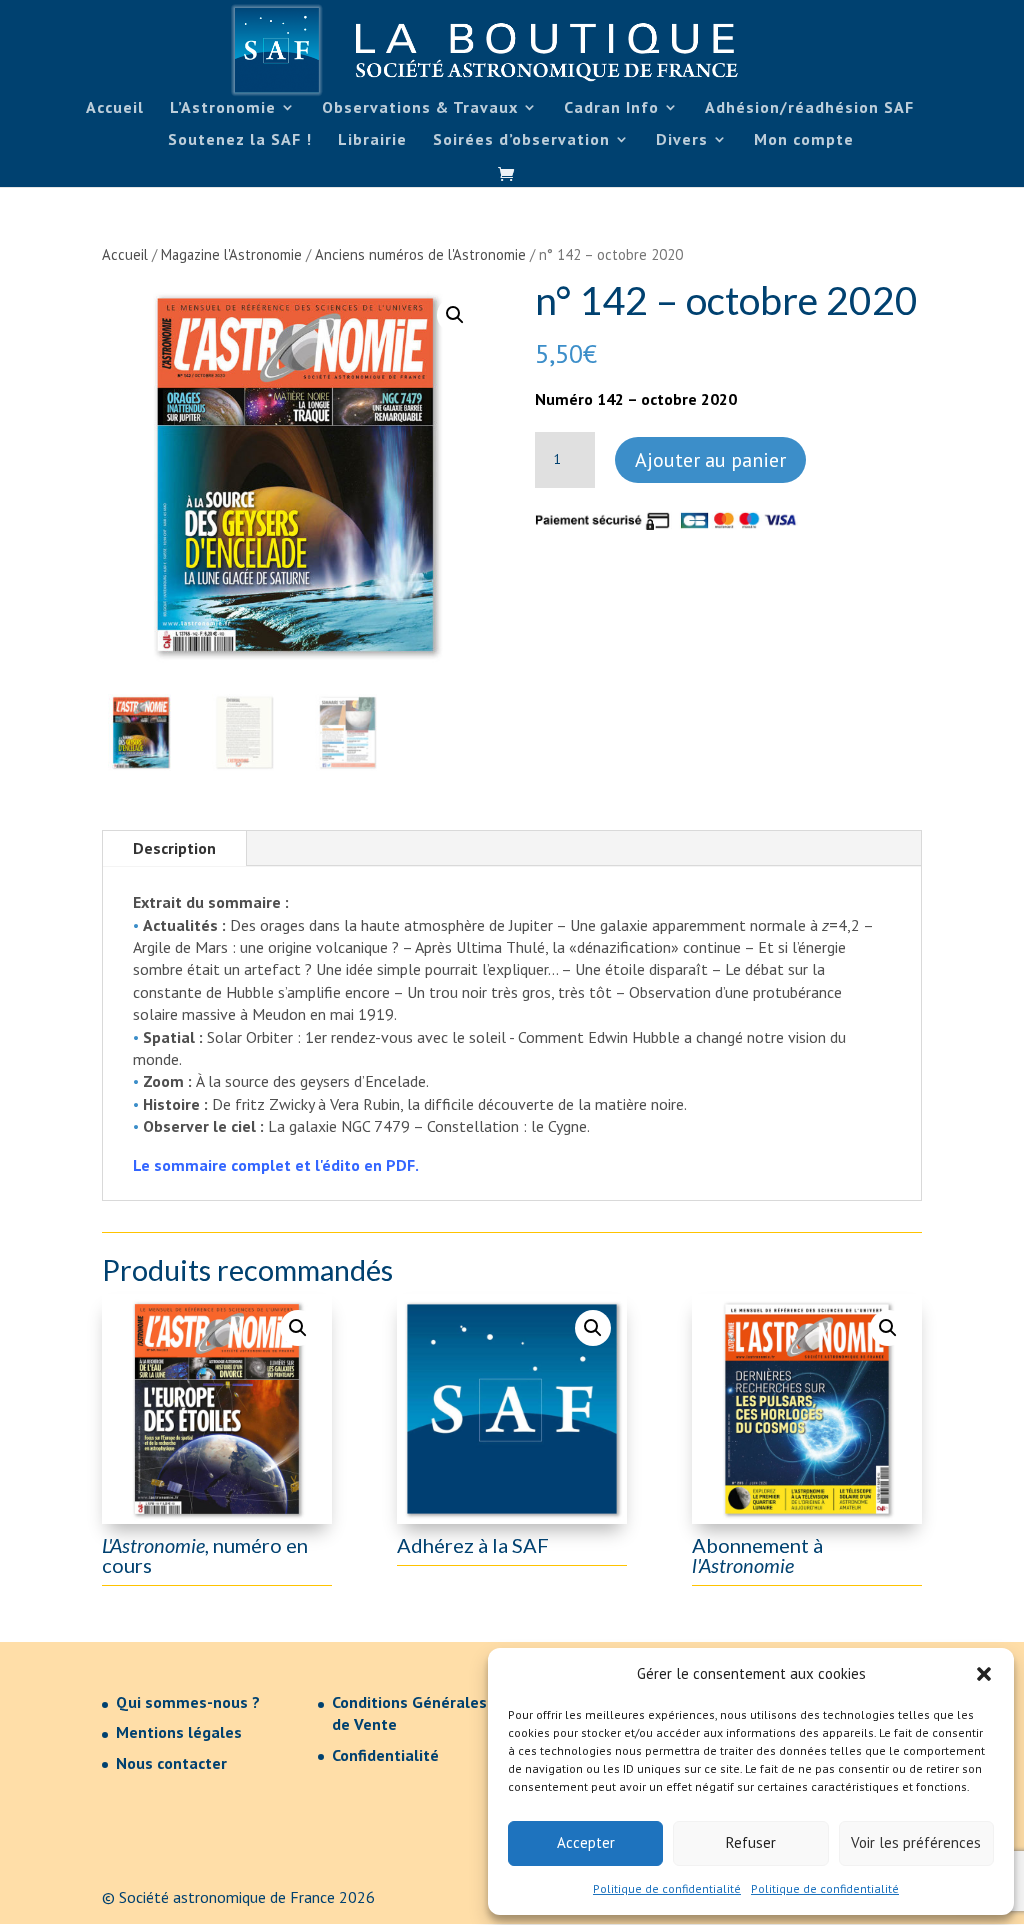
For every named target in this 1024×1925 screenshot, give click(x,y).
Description (174, 848)
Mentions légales (179, 1732)
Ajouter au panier (710, 460)
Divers (682, 140)
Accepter (586, 1842)
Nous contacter (171, 1763)
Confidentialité (385, 1755)
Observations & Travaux (420, 108)
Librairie (372, 140)
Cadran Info (611, 108)
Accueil (115, 108)
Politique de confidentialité (667, 1888)
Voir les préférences (916, 1842)
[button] (984, 1674)
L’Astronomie (223, 108)
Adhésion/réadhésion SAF (809, 108)
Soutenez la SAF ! (240, 140)
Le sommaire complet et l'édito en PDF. (276, 1165)
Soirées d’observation (521, 140)
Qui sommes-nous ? (188, 1702)
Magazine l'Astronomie (231, 254)
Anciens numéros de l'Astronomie (420, 254)
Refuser (751, 1842)
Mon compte (804, 140)
